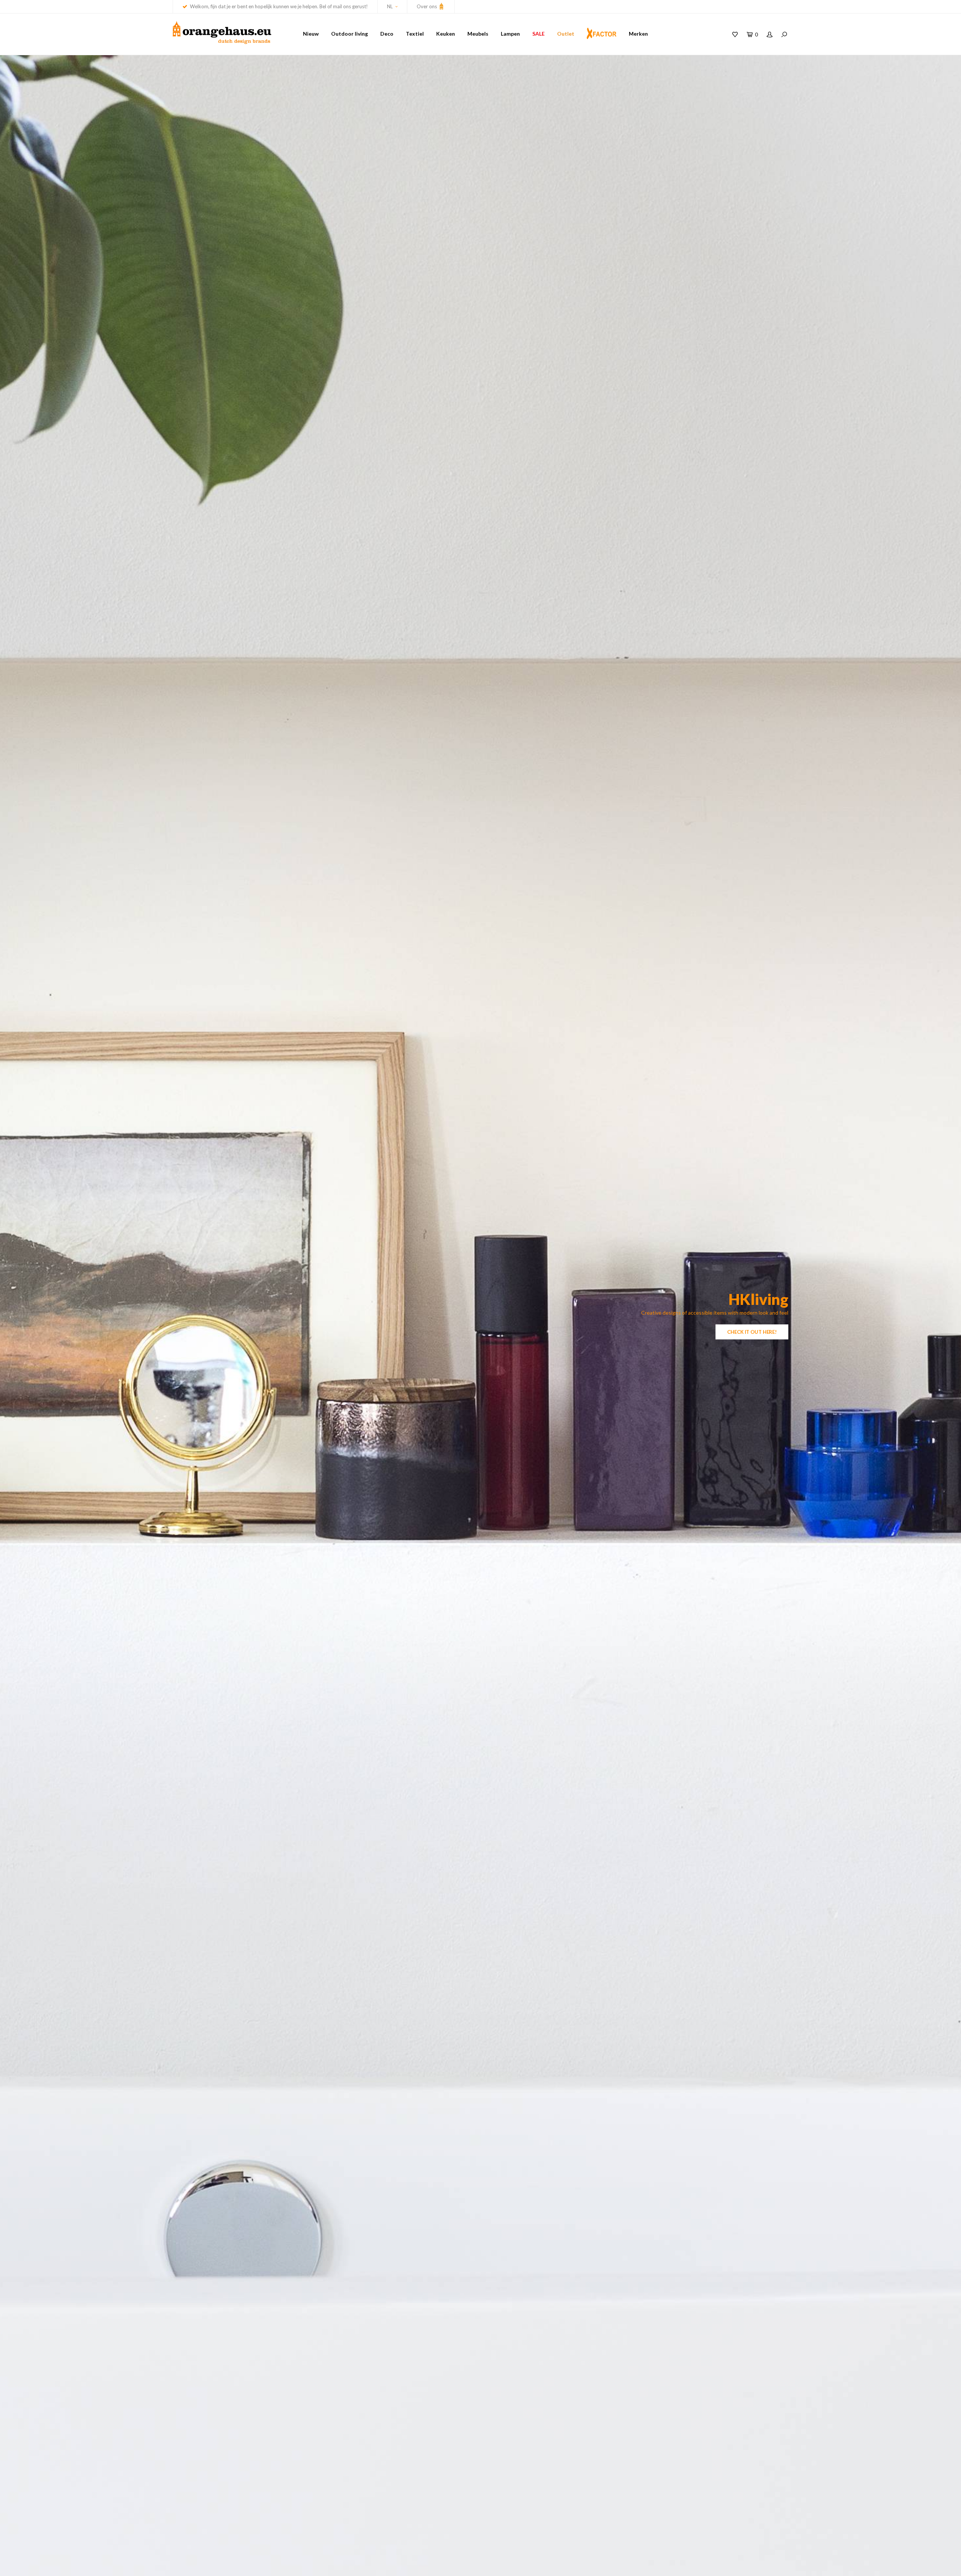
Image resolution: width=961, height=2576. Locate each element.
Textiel (415, 34)
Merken (638, 34)
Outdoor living (349, 34)
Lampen (510, 34)
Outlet (566, 34)
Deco (387, 34)
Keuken (446, 34)
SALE (538, 34)
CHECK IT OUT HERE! (752, 1332)
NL (390, 6)
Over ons (427, 6)
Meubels (478, 34)
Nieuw (311, 34)
